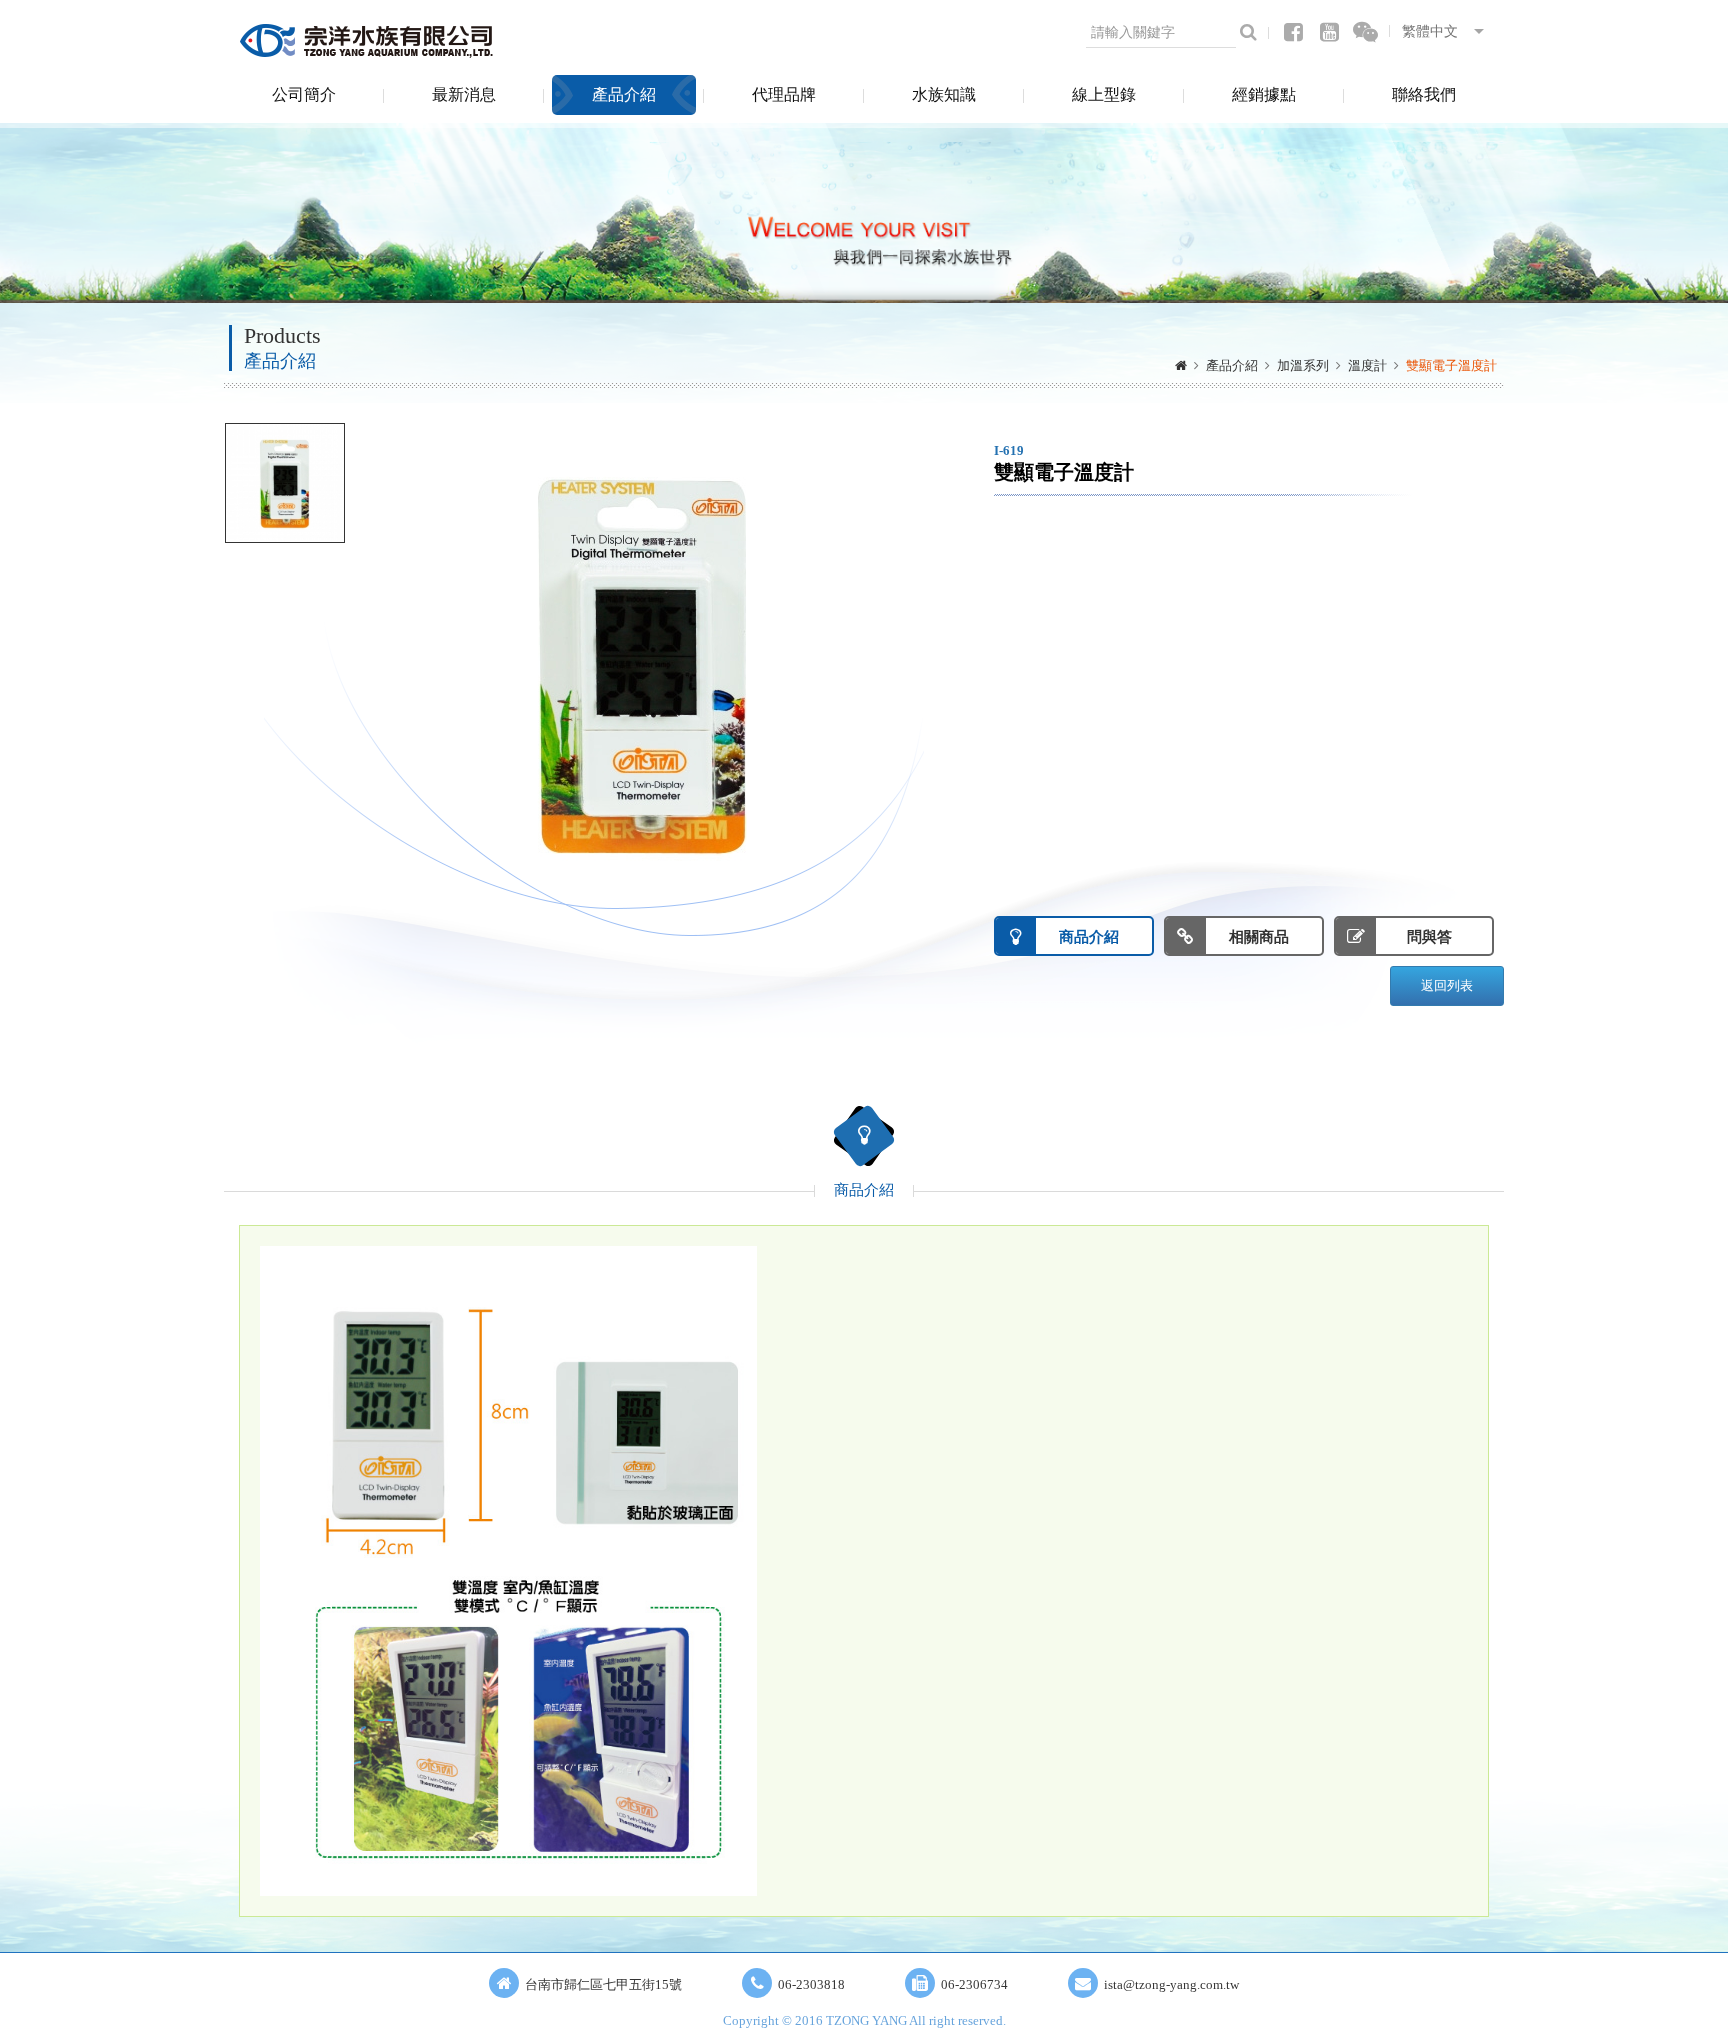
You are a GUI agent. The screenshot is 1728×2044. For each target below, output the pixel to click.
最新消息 (464, 94)
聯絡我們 (1424, 94)
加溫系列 (1303, 365)
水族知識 (944, 94)
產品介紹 (624, 94)
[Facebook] (1293, 32)
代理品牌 (784, 94)
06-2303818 (811, 1984)
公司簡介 (304, 94)
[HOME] (1181, 366)
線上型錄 (1104, 94)
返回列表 (1447, 985)
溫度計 (1367, 365)
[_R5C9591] (285, 483)
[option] (644, 663)
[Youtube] (1329, 32)
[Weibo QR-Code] (1366, 32)
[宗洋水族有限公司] (369, 40)
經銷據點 (1264, 94)
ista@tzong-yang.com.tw (1171, 1984)
